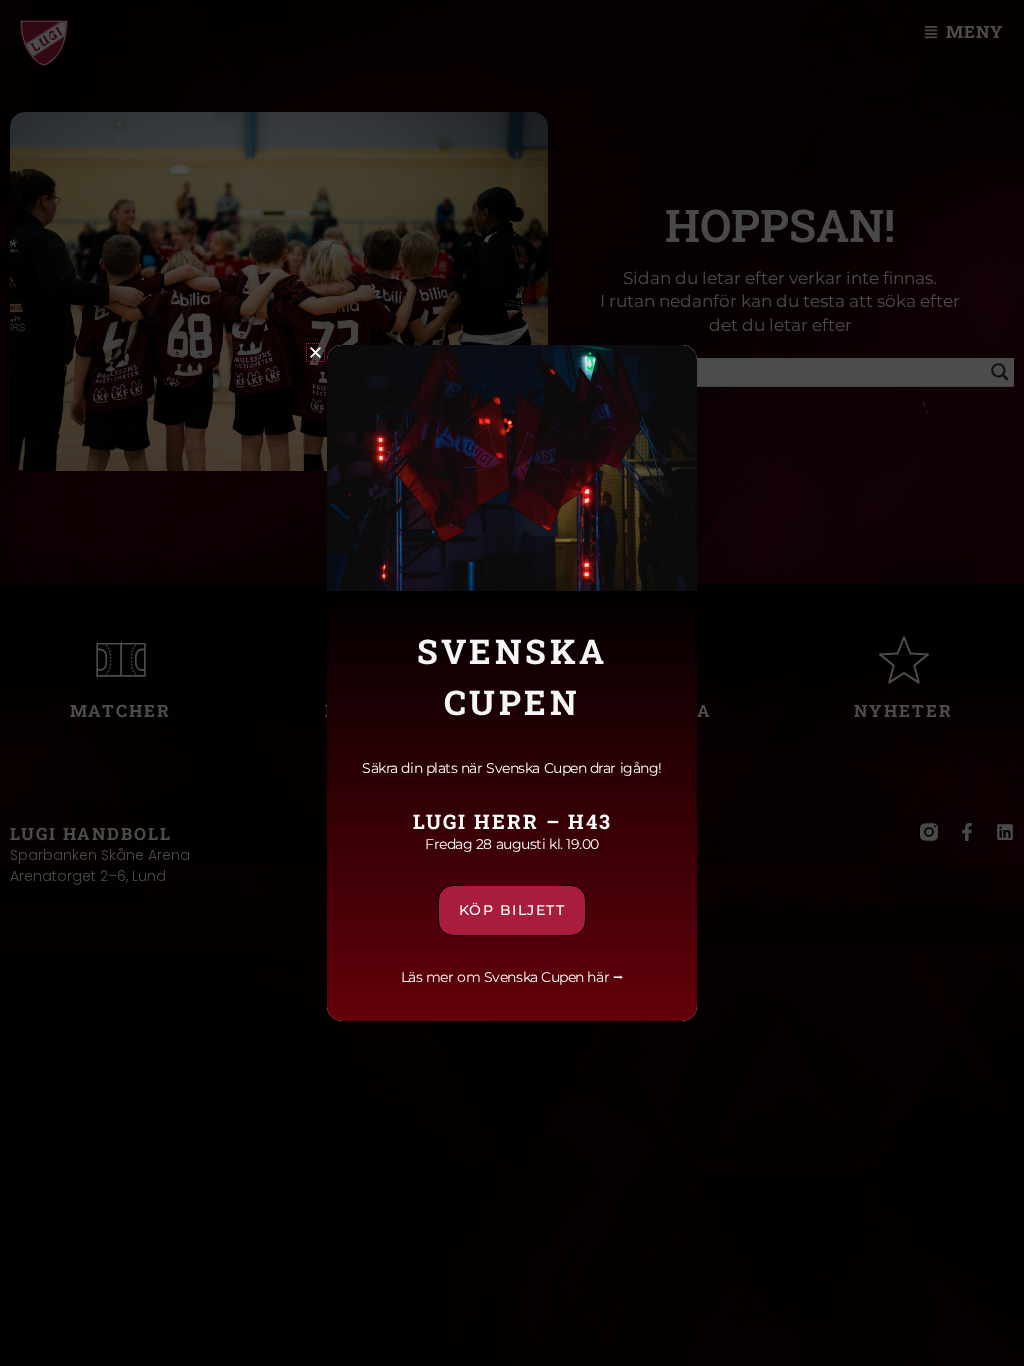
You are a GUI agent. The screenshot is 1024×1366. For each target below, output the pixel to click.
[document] (512, 683)
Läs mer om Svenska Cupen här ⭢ (512, 977)
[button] (315, 352)
